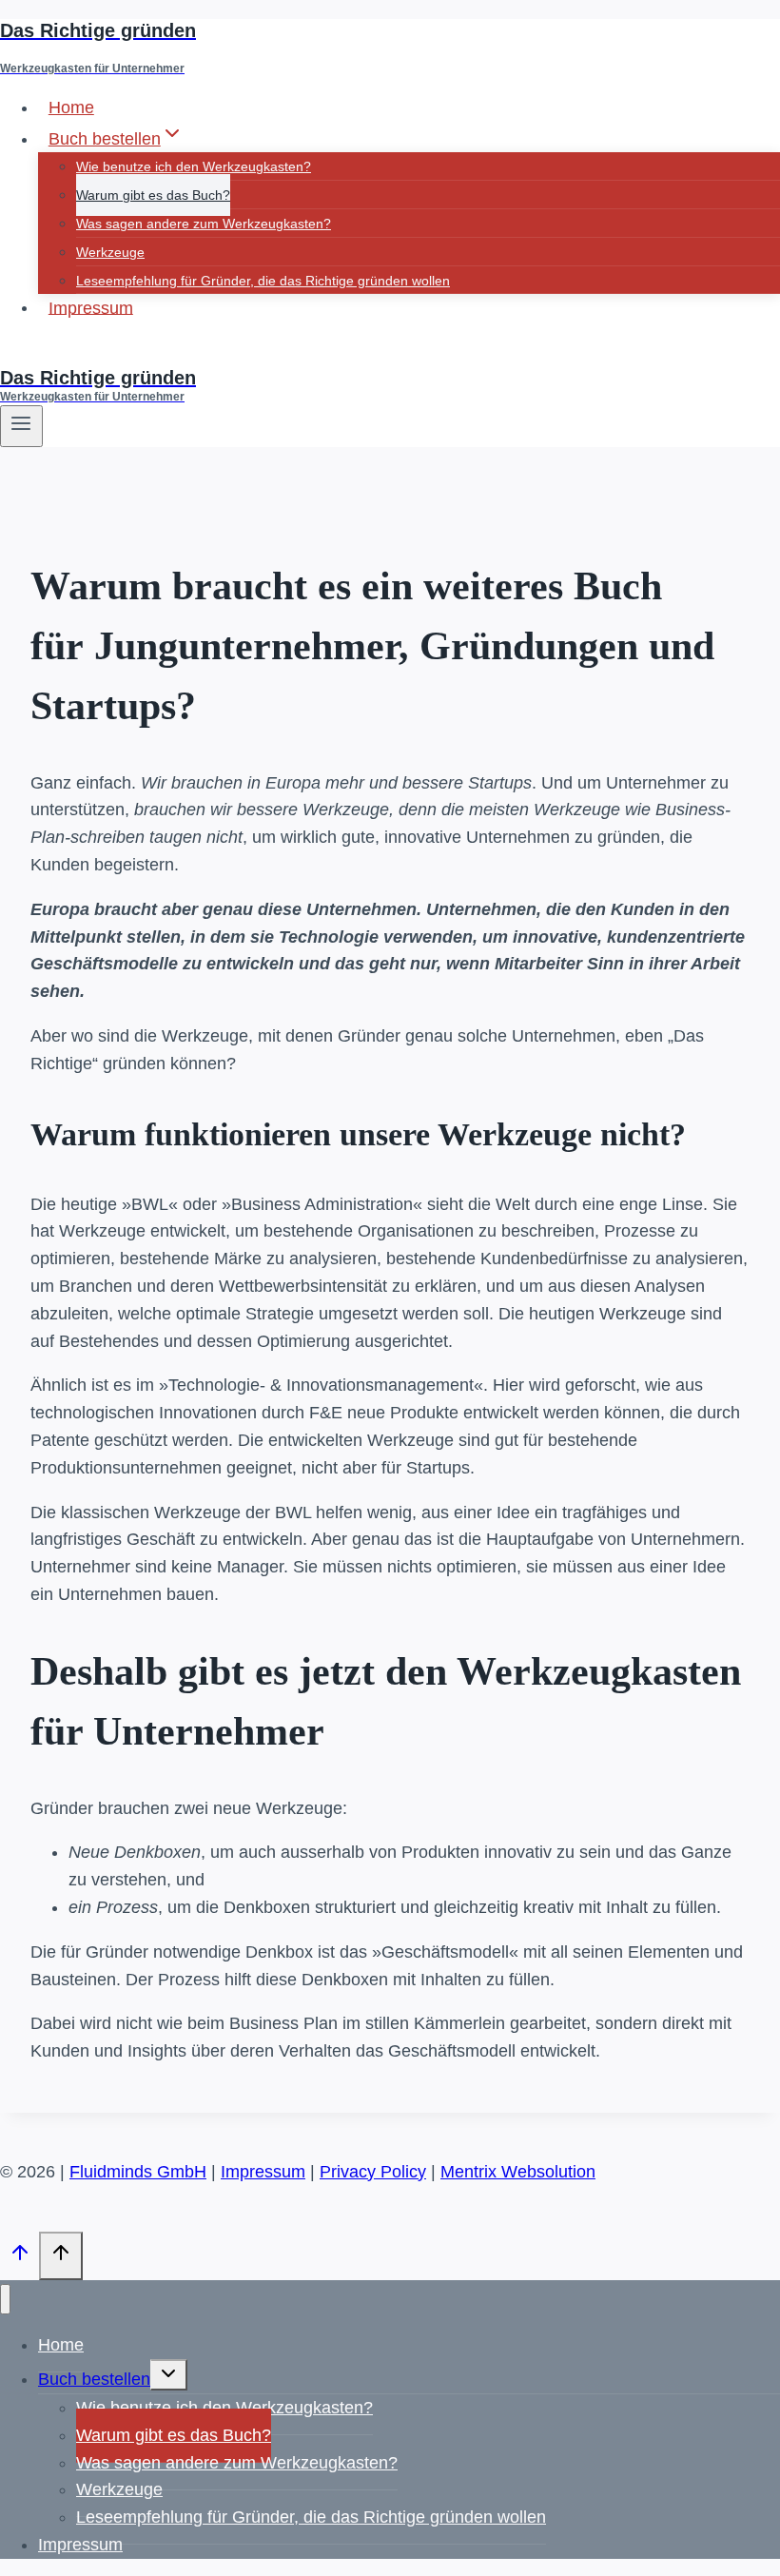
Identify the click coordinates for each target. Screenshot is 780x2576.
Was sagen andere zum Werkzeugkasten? (204, 224)
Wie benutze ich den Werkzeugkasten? (194, 166)
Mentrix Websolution (518, 2172)
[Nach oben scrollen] (19, 2257)
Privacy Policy (373, 2172)
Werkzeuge (110, 252)
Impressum (91, 307)
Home (71, 107)
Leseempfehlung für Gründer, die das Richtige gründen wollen (263, 281)
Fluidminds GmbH (138, 2172)
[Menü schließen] (5, 2300)
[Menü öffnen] (21, 426)
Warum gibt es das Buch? (153, 195)
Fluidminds (41, 352)
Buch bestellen (94, 2379)
